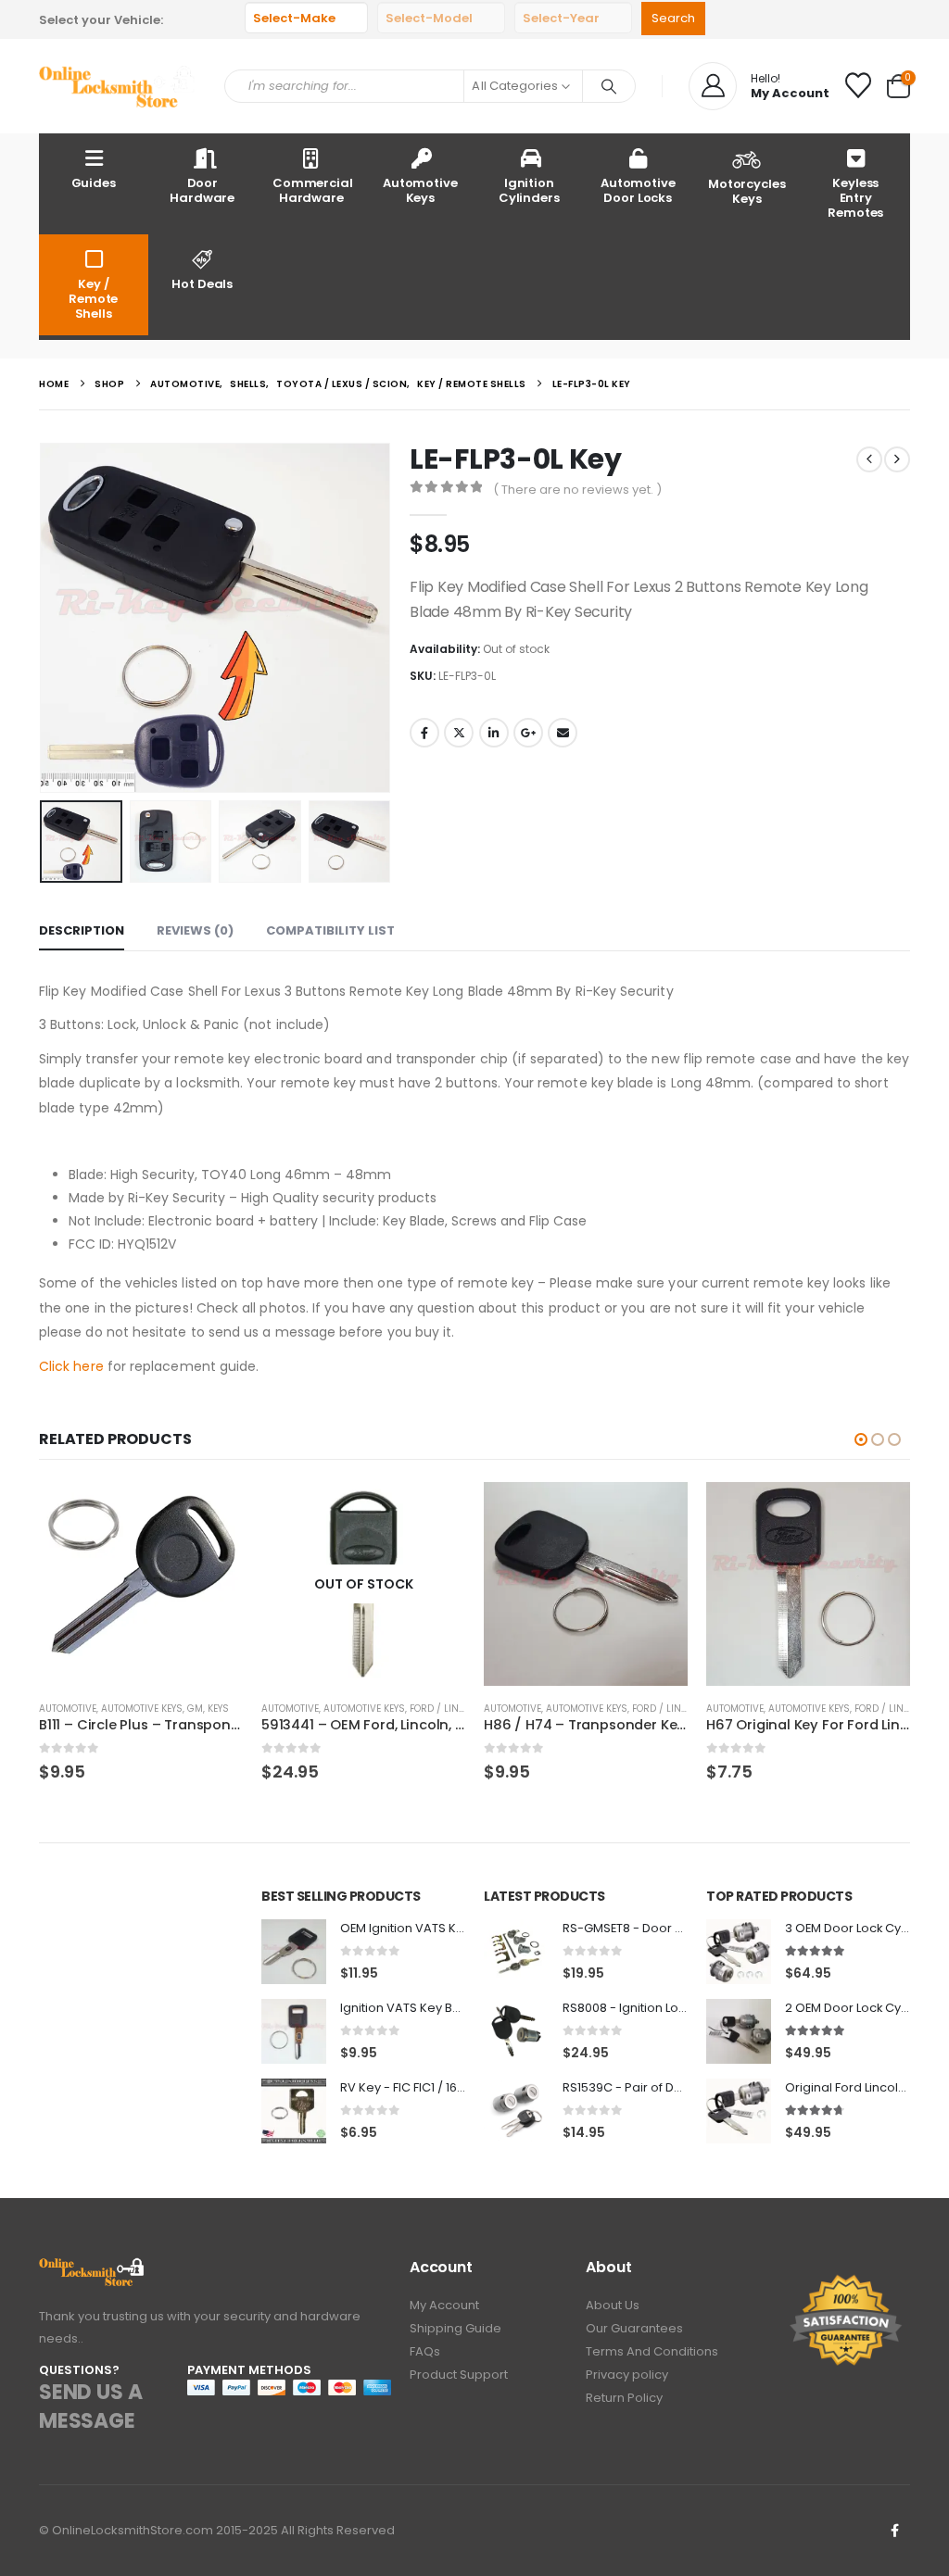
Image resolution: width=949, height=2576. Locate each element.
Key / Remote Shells (93, 299)
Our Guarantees (634, 2328)
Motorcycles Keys (747, 191)
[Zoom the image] (92, 2268)
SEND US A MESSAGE (90, 2406)
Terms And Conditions (652, 2351)
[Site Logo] (118, 86)
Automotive (68, 1709)
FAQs (425, 2351)
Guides (94, 183)
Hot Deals (202, 284)
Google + (528, 733)
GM (195, 1709)
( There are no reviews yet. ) (577, 490)
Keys (218, 1709)
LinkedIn (494, 733)
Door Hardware (202, 190)
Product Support (459, 2375)
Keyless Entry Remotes (855, 198)
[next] (897, 459)
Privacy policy (627, 2375)
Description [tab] (82, 930)
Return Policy (624, 2398)
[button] (44, 618)
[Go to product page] (141, 1584)
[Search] (609, 86)
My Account (444, 2305)
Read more (435, 1513)
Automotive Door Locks (638, 190)
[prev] (869, 459)
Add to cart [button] (212, 1513)
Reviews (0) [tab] (195, 930)
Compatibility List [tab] (330, 930)
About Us (613, 2305)
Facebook (424, 733)
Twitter (459, 733)
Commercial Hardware (313, 190)
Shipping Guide (456, 2328)
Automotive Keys (420, 190)
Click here (71, 1366)
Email (563, 733)
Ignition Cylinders (529, 190)
